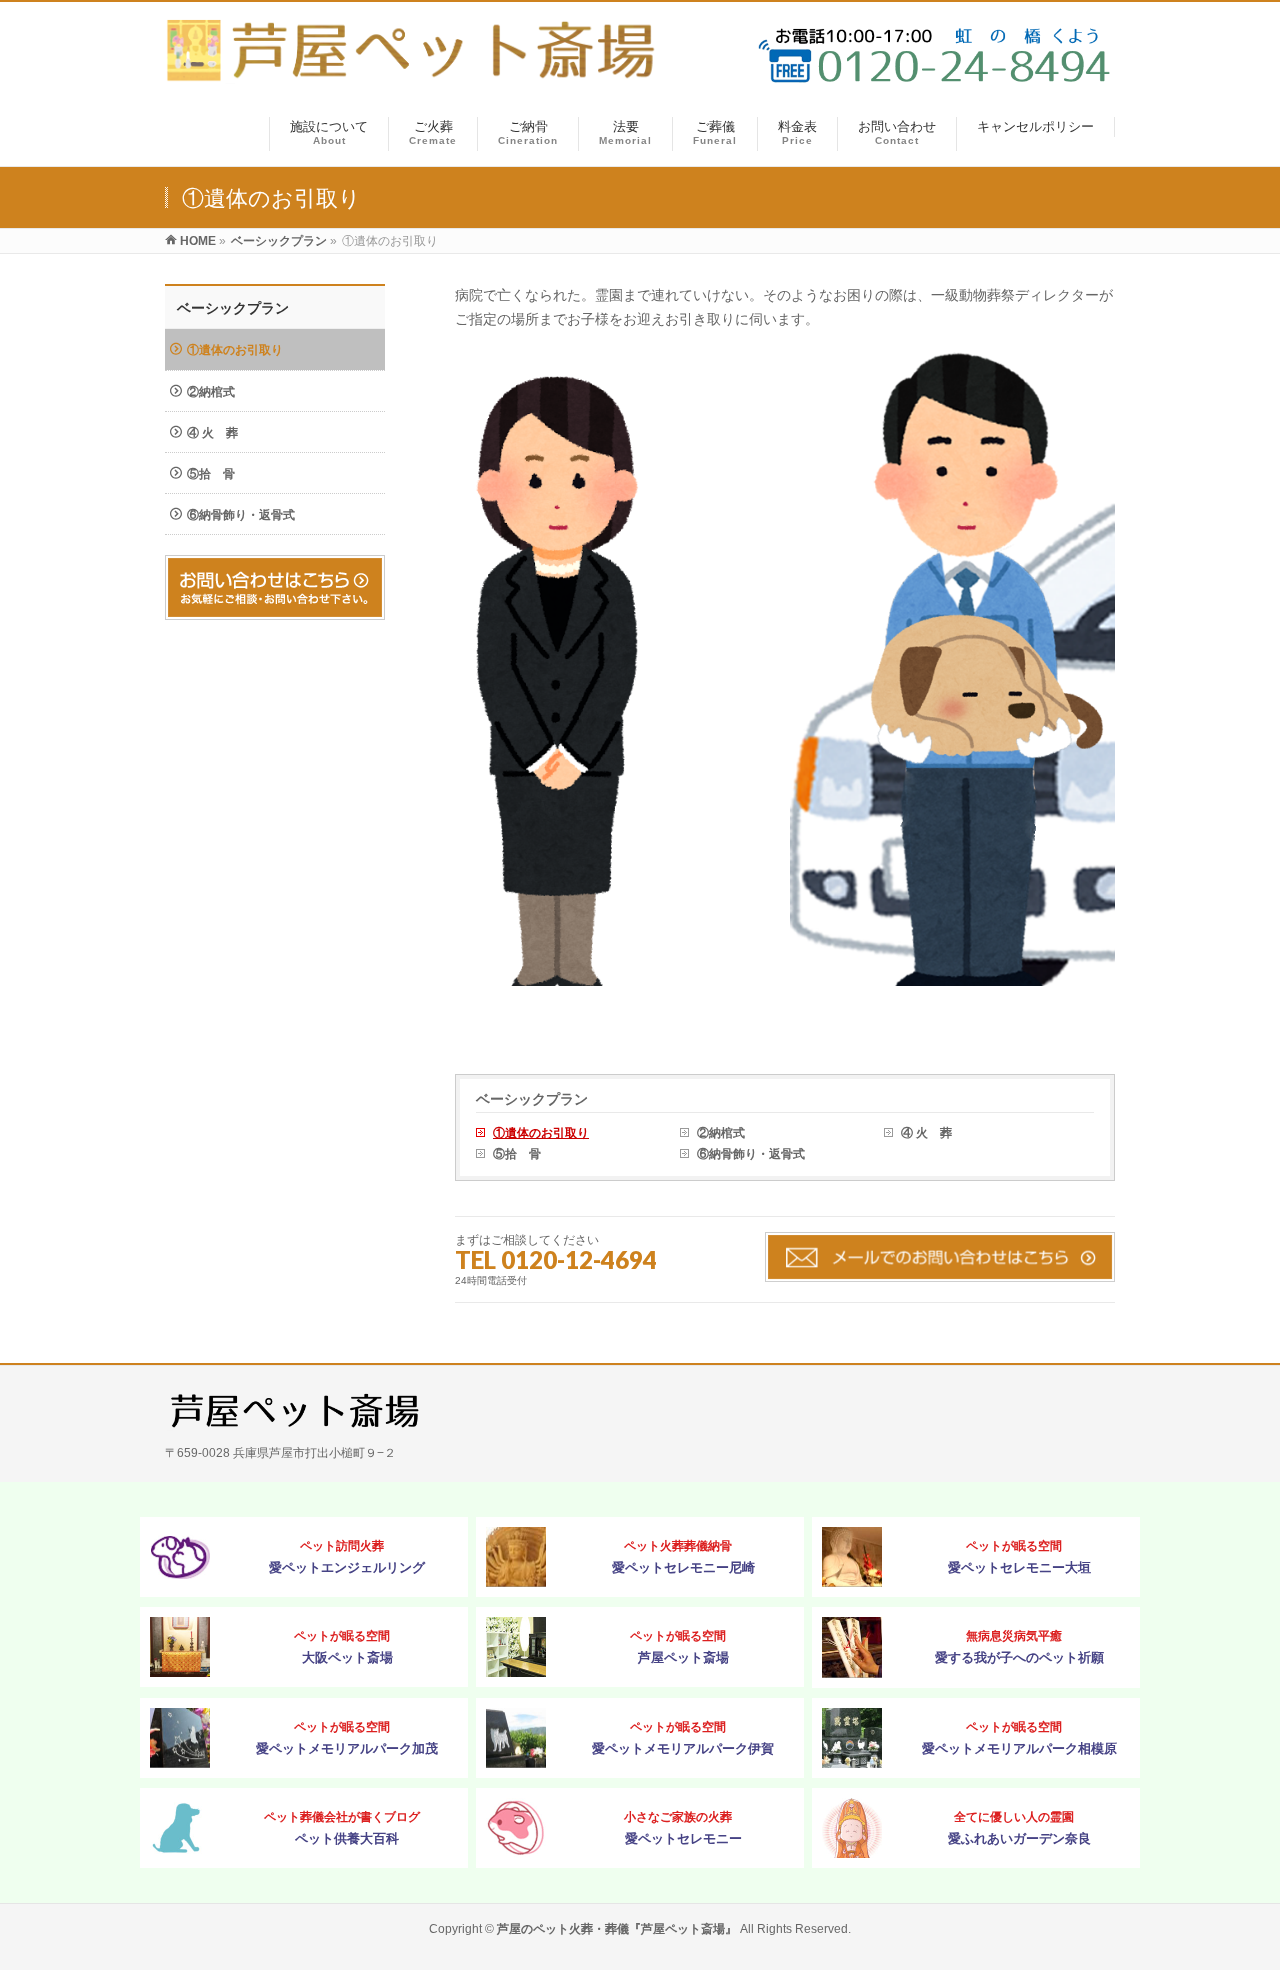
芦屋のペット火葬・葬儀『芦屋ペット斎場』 (617, 1929)
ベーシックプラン (532, 1099)
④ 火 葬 (926, 1133)
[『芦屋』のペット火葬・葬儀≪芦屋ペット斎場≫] (415, 73)
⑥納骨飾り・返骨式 (751, 1154)
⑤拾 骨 (517, 1154)
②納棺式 (721, 1133)
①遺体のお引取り (541, 1133)
